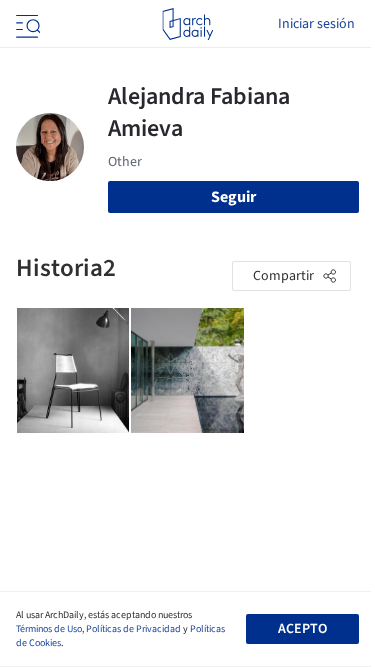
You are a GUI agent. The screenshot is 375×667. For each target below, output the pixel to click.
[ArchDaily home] (187, 24)
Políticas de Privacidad (133, 629)
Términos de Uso (49, 629)
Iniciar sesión (316, 24)
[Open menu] (26, 24)
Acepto (302, 629)
